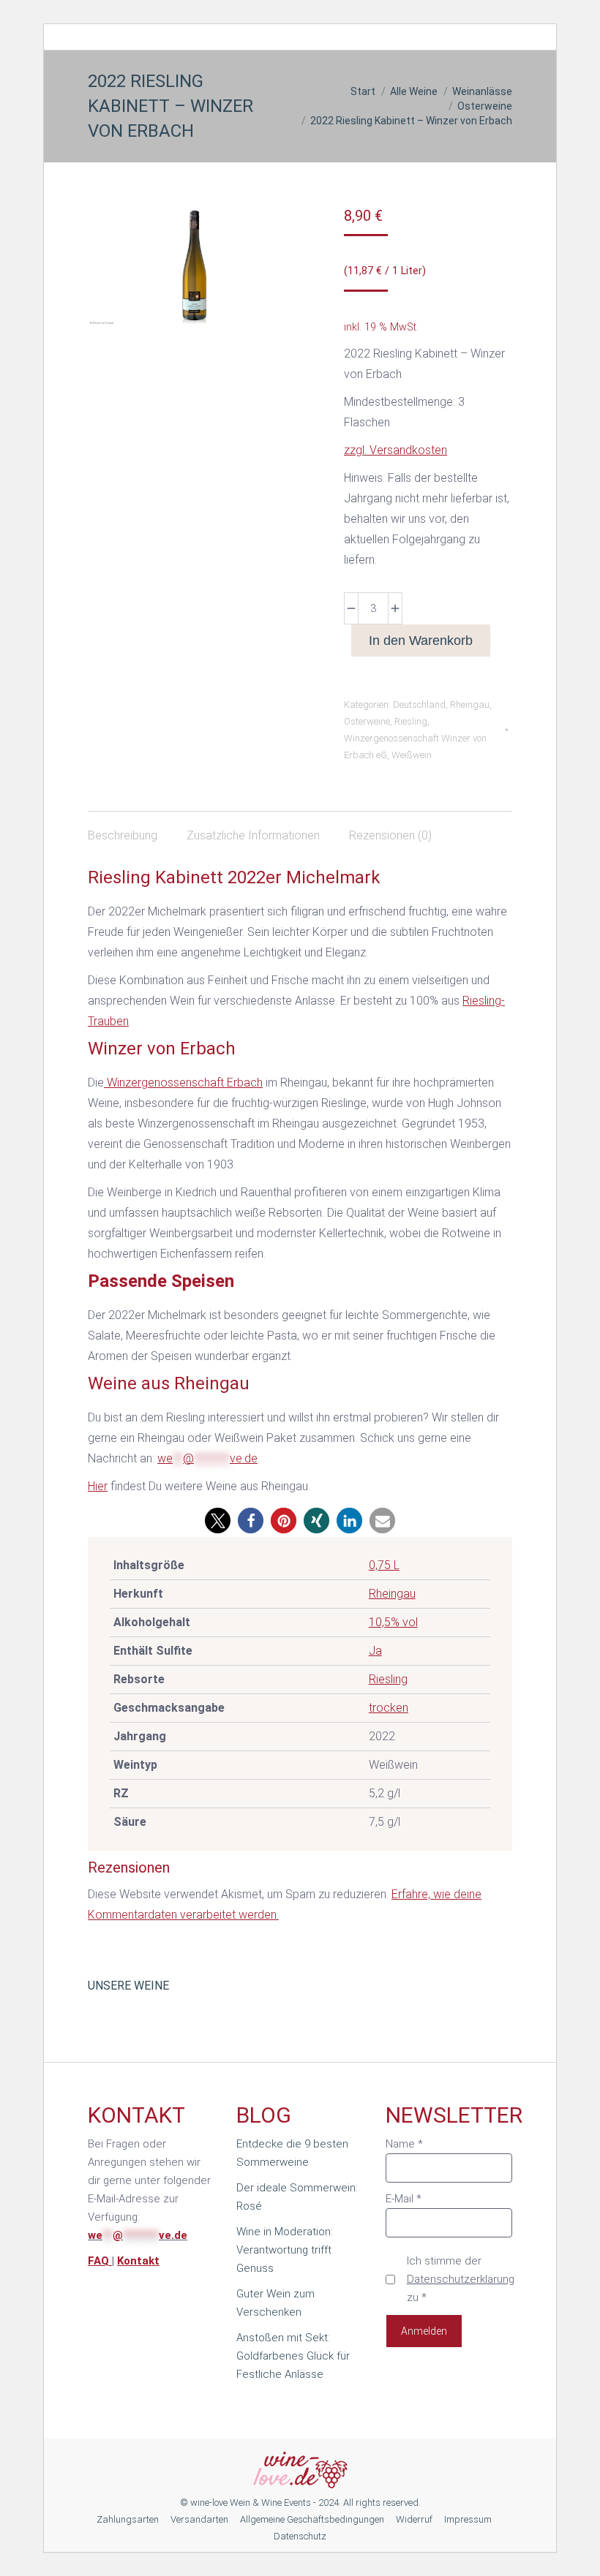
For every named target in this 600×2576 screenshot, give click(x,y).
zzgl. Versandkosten (395, 450)
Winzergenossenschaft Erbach (183, 1083)
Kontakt (138, 2261)
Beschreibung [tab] (123, 835)
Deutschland (419, 705)
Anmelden (424, 2331)
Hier (98, 1486)
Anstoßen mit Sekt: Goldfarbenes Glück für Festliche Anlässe (293, 2356)
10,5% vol (393, 1622)
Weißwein (412, 755)
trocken (389, 1708)
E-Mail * (404, 2199)
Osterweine (367, 721)
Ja (375, 1651)
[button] (218, 1521)
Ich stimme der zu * (461, 2279)
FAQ (100, 2261)
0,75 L (384, 1565)
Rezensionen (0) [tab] (390, 835)
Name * (404, 2144)
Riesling (411, 721)
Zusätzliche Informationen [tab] (253, 835)
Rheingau (470, 705)
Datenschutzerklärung (461, 2279)
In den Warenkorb (421, 641)
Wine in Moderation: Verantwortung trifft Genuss (285, 2250)
